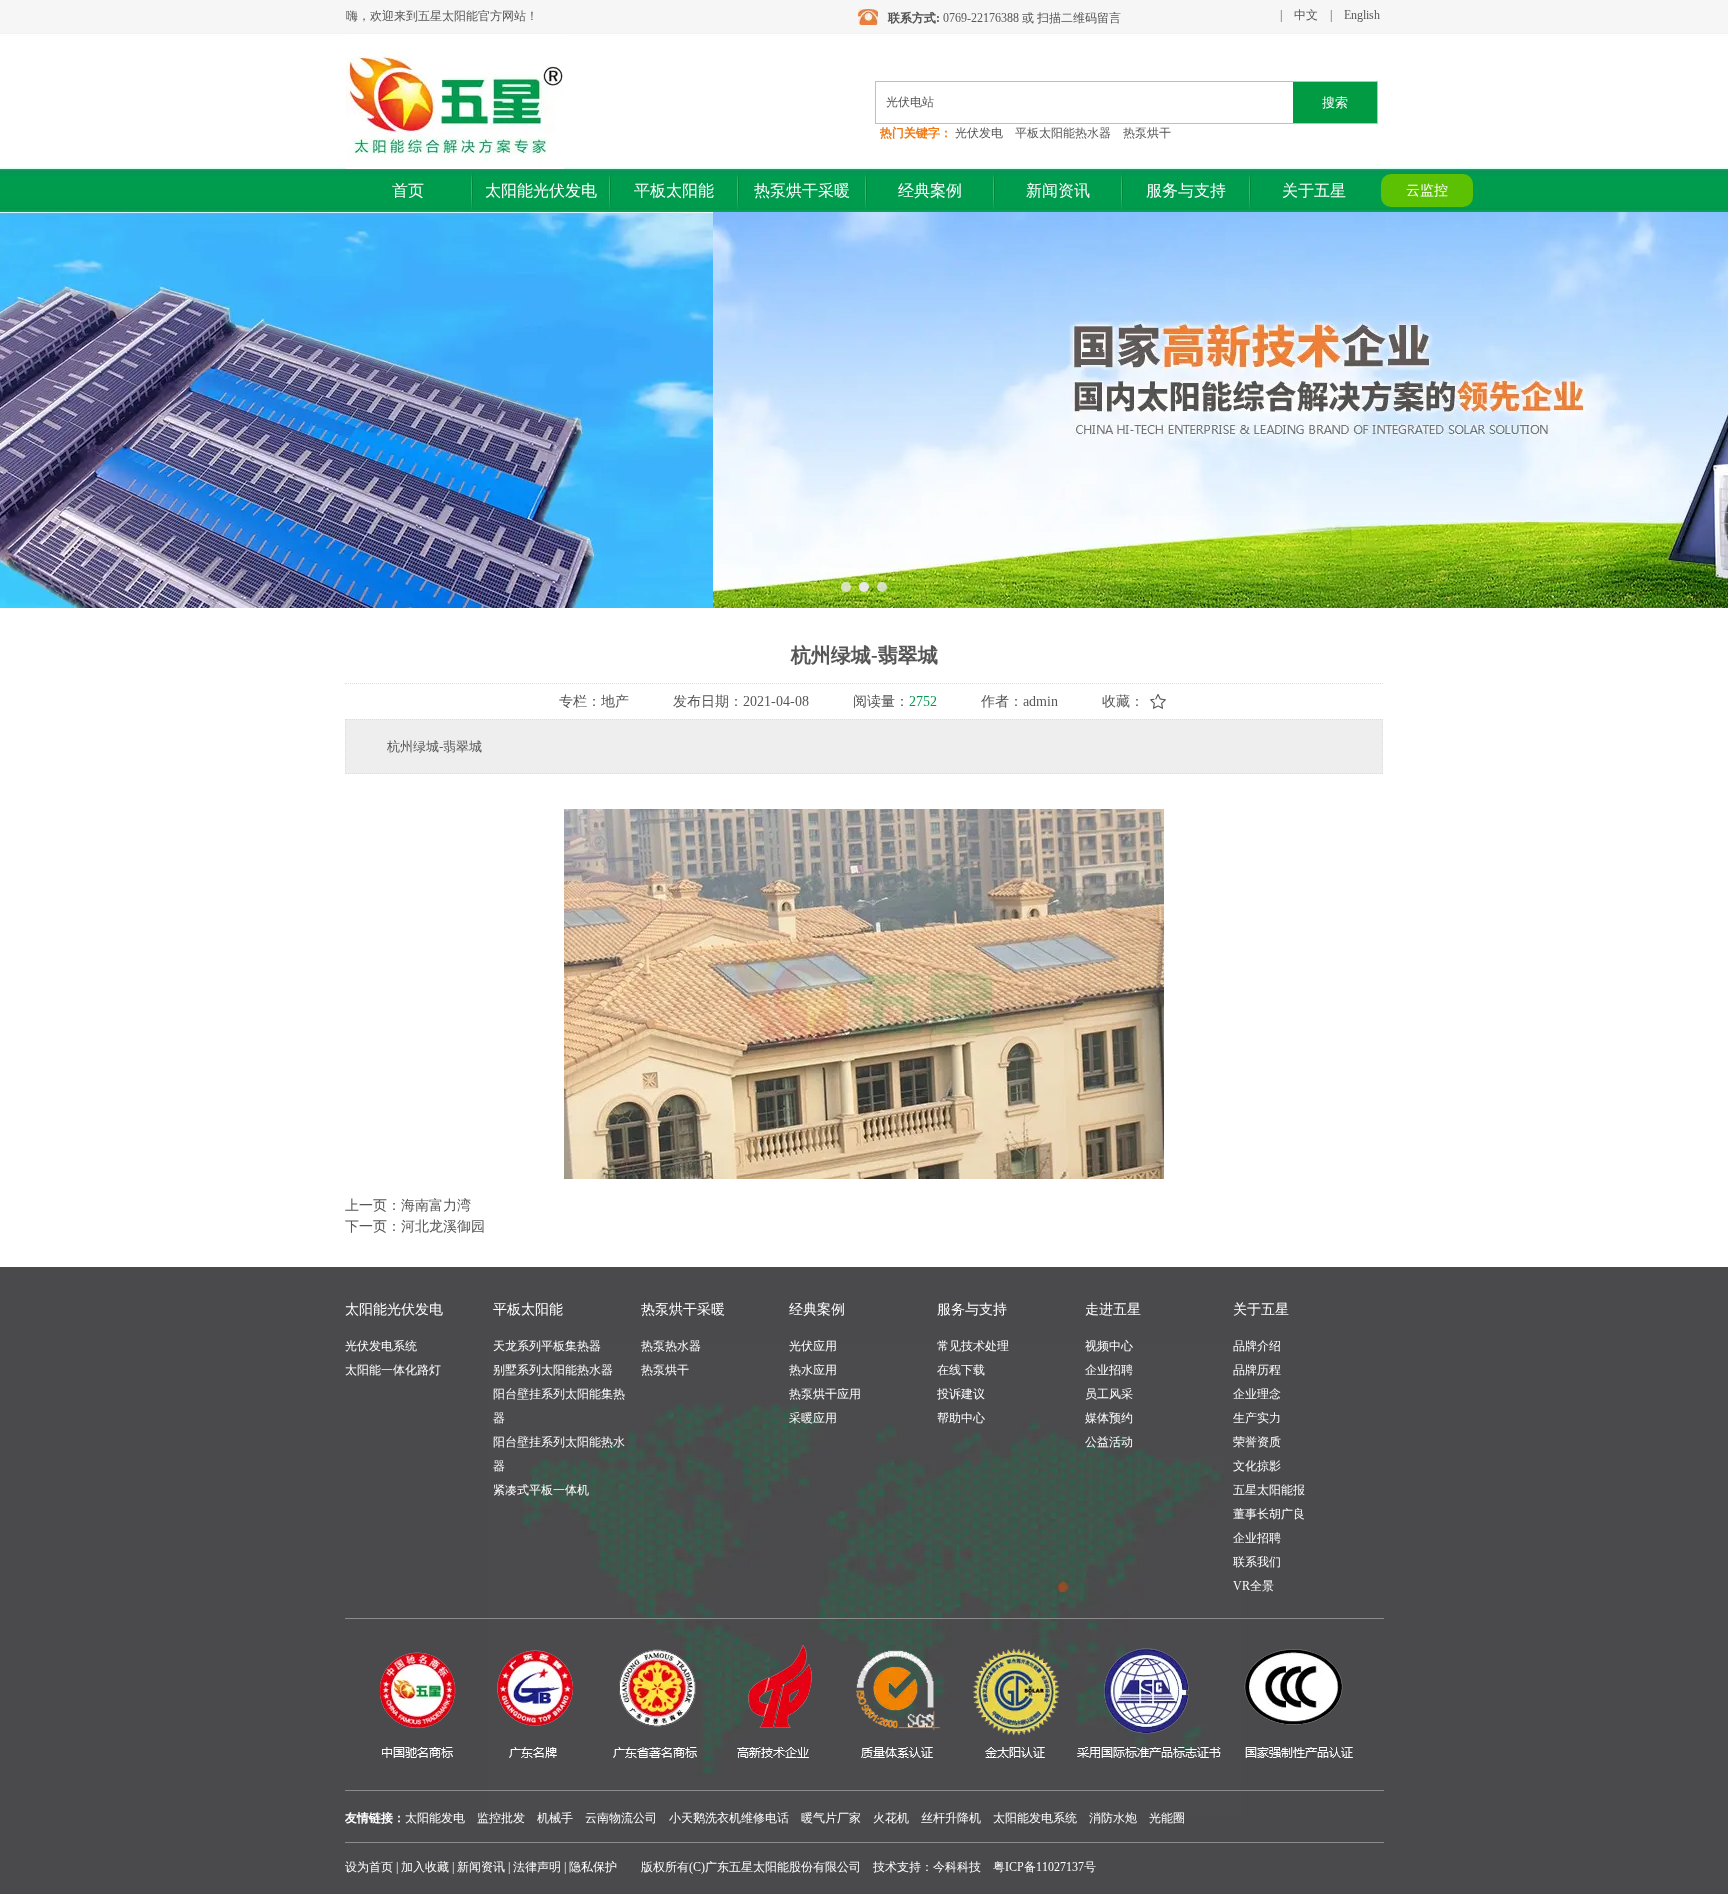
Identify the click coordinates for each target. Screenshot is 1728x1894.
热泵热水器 (671, 1346)
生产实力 (1257, 1418)
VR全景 (1253, 1586)
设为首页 (369, 1867)
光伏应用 (813, 1346)
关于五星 (1261, 1309)
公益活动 (1109, 1442)
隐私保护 (593, 1867)
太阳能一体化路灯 (393, 1370)
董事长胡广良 (1269, 1514)
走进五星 (1113, 1309)
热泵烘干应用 (825, 1394)
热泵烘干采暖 (683, 1309)
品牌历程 (1257, 1370)
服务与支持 (972, 1309)
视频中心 (1109, 1346)
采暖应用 (813, 1418)
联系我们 (1257, 1562)
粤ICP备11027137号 (1044, 1867)
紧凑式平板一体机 (541, 1490)
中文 (1306, 15)
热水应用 (813, 1370)
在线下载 (961, 1370)
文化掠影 (1257, 1466)
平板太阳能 (528, 1309)
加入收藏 (425, 1867)
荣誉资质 (1257, 1442)
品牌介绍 (1257, 1346)
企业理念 (1257, 1394)
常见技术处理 (973, 1346)
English (1362, 15)
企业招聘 (1109, 1370)
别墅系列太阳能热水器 (553, 1370)
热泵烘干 (665, 1370)
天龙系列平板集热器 (547, 1346)
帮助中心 (961, 1418)
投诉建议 (961, 1394)
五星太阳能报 (1269, 1490)
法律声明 (537, 1867)
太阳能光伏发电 (394, 1309)
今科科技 (957, 1867)
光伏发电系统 (381, 1346)
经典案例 (817, 1309)
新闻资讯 (481, 1867)
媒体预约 (1109, 1418)
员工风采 (1109, 1394)
